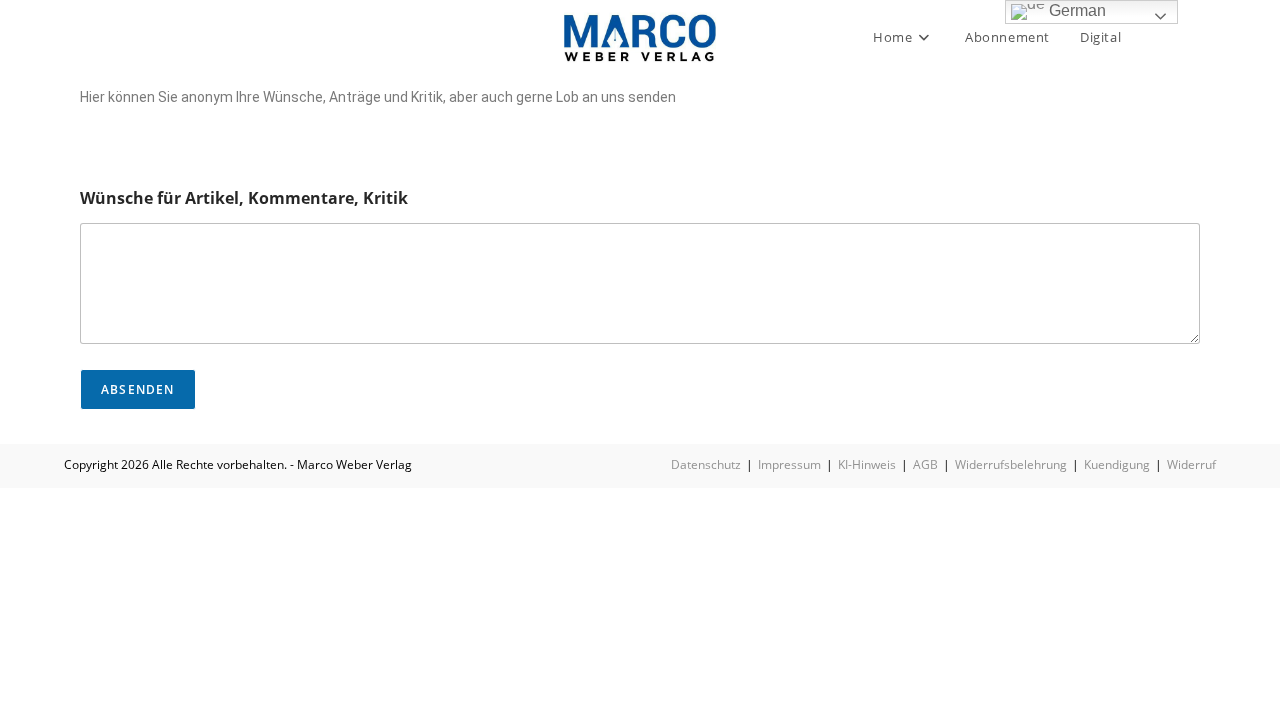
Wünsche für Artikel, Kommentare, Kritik (244, 198)
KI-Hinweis (867, 464)
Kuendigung (1117, 464)
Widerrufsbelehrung (1011, 464)
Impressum (789, 464)
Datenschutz (706, 464)
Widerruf (1191, 464)
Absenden (138, 389)
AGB (925, 464)
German (1075, 10)
